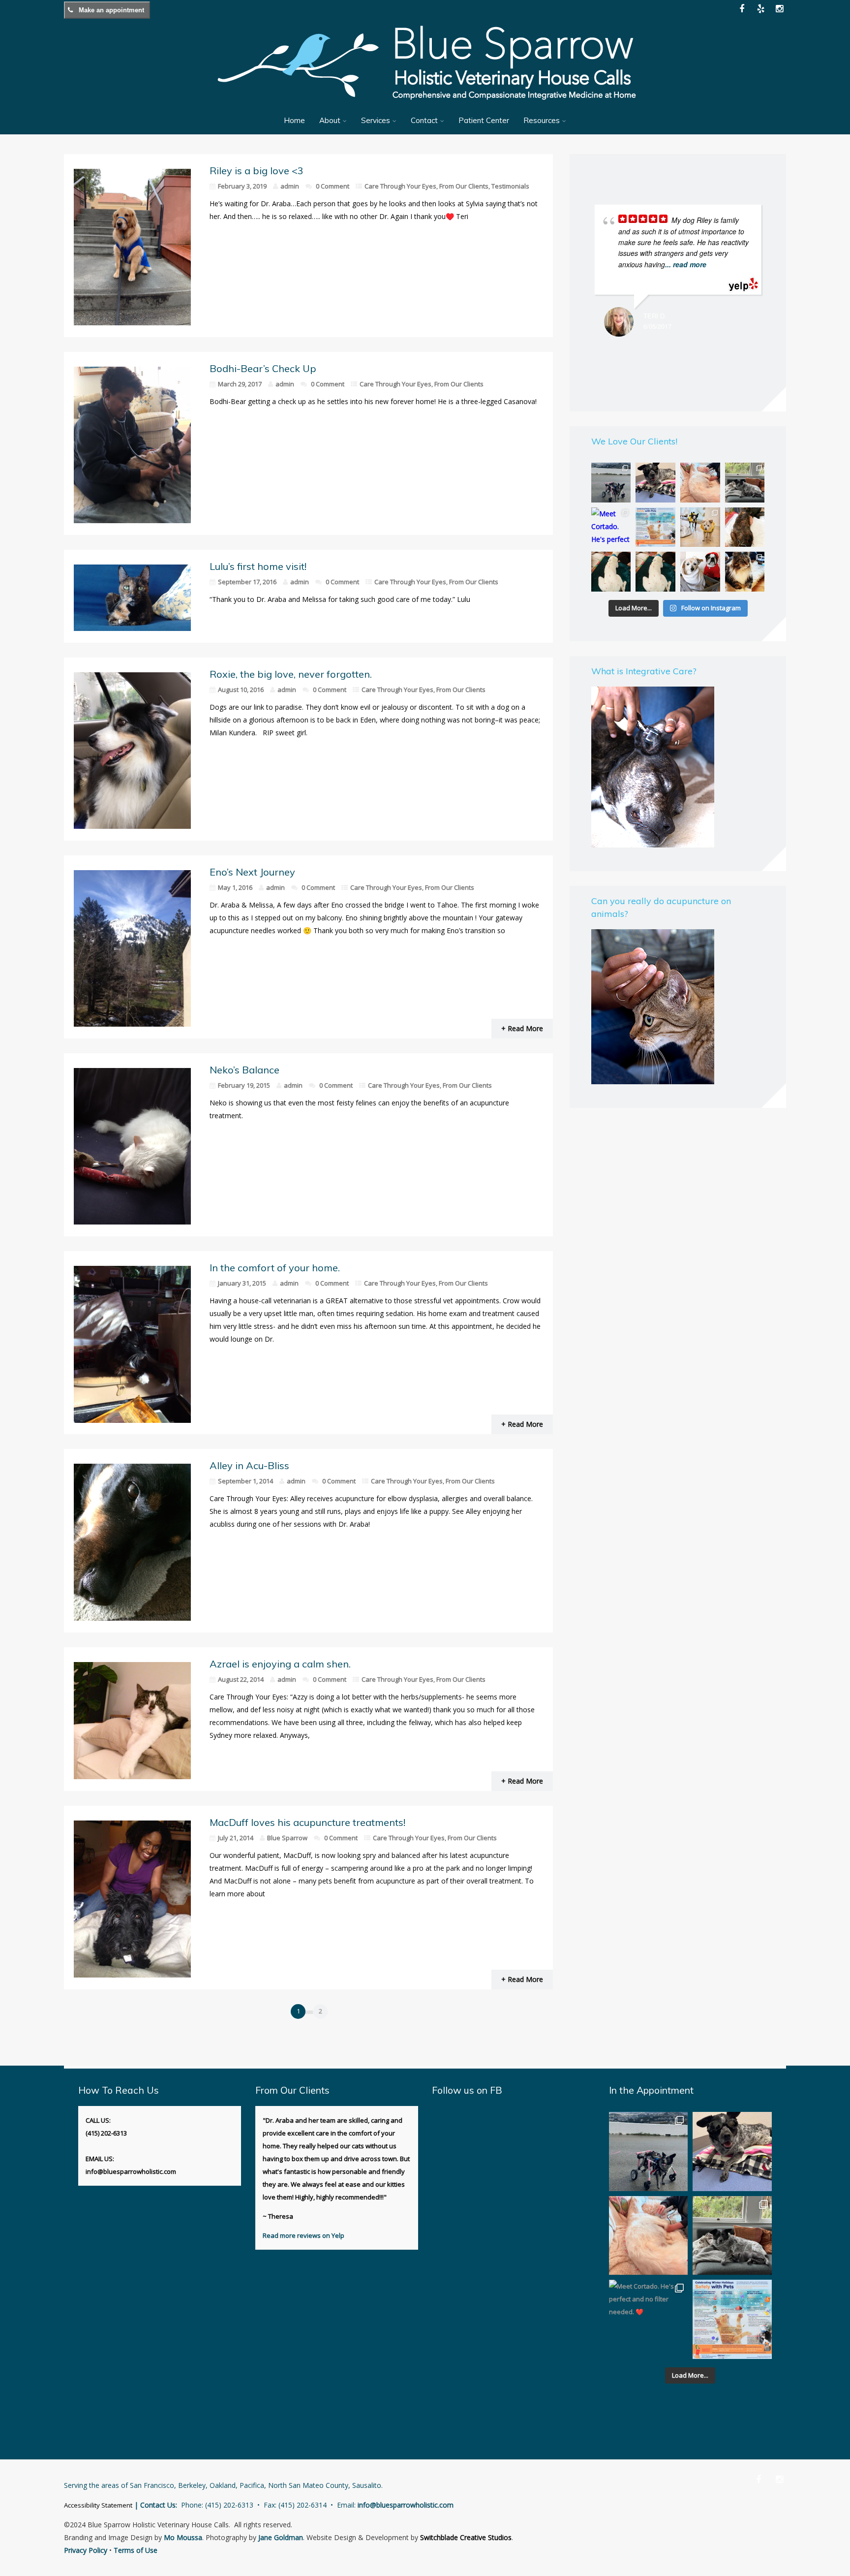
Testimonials (510, 186)
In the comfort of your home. (275, 1268)
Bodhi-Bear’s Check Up (263, 368)
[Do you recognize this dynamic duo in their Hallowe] (700, 572)
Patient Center (484, 120)
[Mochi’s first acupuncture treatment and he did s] (655, 572)
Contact (424, 120)
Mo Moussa (183, 2537)
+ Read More (522, 1028)
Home (294, 120)
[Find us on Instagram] (779, 2479)
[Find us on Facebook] (759, 2479)
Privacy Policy (86, 2550)
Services (376, 120)
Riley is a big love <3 (257, 171)
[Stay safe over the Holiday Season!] (655, 527)
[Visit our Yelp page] (760, 9)
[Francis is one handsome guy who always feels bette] (745, 572)
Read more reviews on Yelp (304, 2235)
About (330, 120)
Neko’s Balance (244, 1070)
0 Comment (333, 186)
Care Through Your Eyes (400, 186)
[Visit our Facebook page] (742, 9)
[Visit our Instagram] (779, 9)
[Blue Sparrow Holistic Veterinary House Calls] (425, 106)
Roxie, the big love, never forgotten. (291, 674)
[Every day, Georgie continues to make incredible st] (611, 483)
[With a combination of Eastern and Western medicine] (745, 527)
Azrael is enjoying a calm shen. (280, 1664)
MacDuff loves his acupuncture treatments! (307, 1822)
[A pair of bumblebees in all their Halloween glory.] (700, 527)
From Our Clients (464, 186)
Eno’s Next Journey (252, 872)
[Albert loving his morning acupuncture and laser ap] (700, 483)
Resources (542, 120)
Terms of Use (136, 2550)
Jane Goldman (281, 2537)
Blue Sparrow (287, 1838)
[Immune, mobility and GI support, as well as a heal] (611, 572)
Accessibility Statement (98, 2505)
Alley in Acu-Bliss (249, 1465)
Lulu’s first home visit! (258, 566)
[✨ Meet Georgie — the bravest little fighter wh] (655, 483)
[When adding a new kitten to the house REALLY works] (745, 483)
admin (290, 186)
